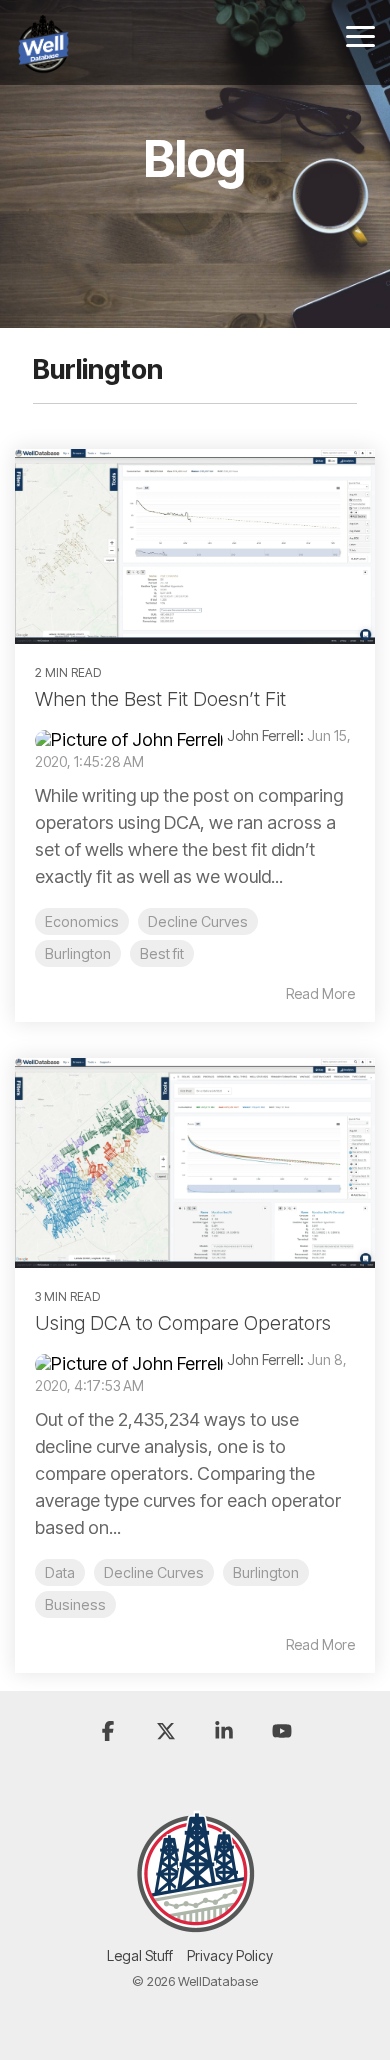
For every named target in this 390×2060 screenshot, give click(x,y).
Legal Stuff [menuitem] (140, 1955)
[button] (360, 35)
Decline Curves (198, 921)
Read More (320, 994)
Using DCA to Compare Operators (183, 1323)
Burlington (78, 953)
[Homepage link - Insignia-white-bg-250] (195, 1922)
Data (60, 1572)
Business (75, 1604)
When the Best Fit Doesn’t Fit (160, 699)
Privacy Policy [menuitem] (230, 1955)
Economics (82, 921)
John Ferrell (263, 735)
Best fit (162, 953)
